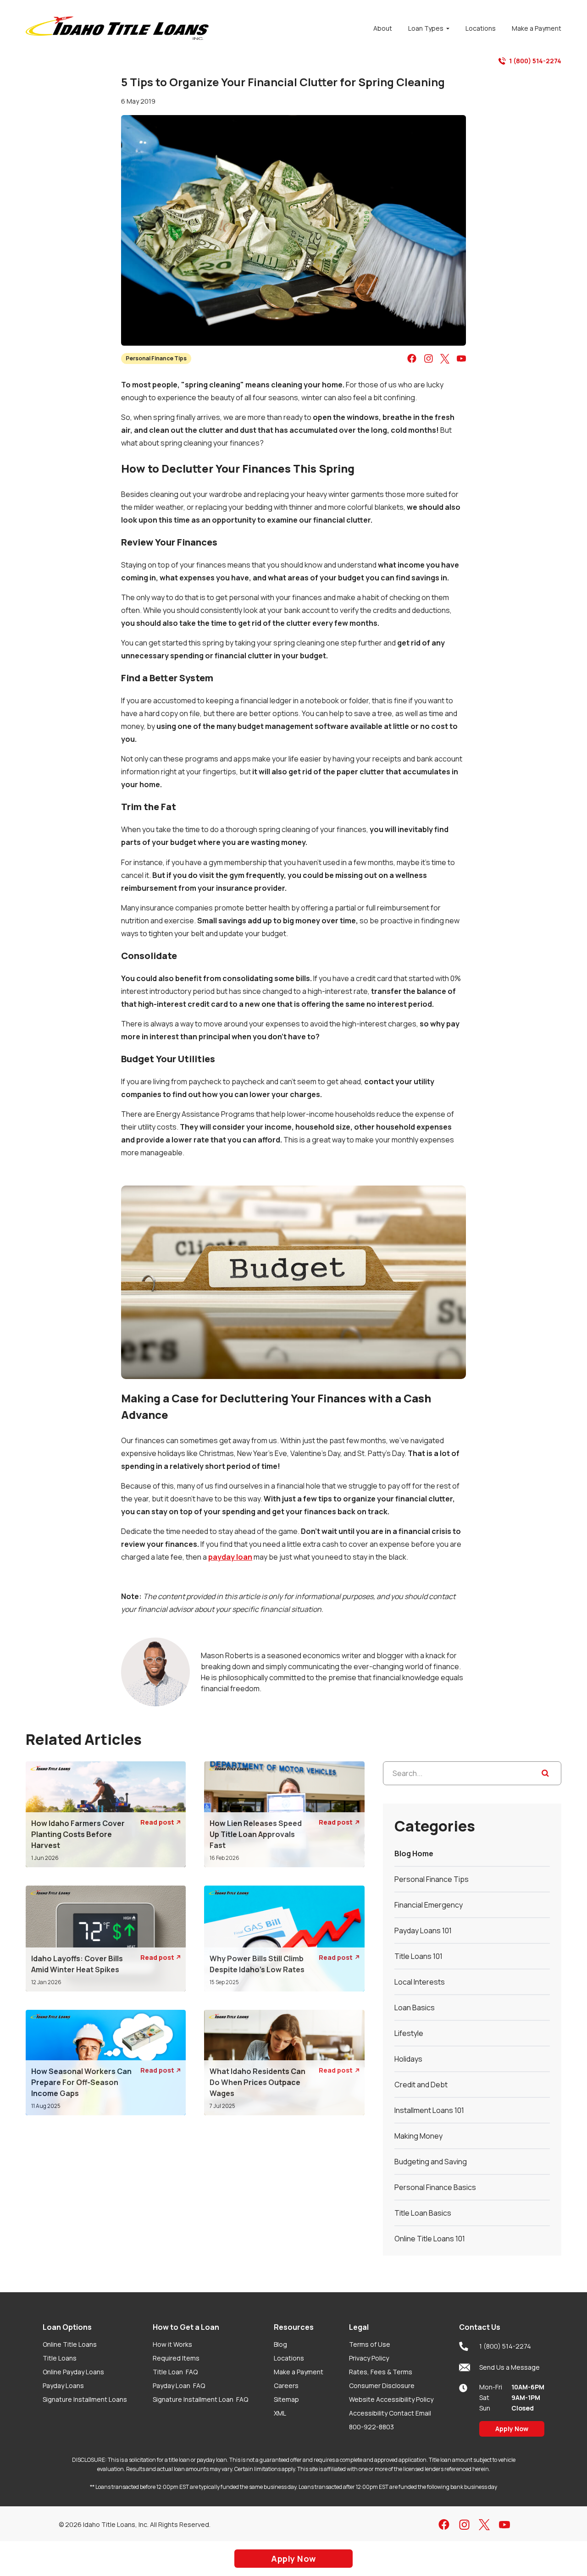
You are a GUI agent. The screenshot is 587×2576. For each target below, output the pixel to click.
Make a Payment (299, 2372)
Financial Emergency (429, 1905)
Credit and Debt (421, 2085)
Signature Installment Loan (200, 2399)
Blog (280, 2344)
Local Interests (420, 1982)
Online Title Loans (70, 2344)
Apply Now (512, 2429)
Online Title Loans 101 (430, 2239)
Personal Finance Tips (156, 358)
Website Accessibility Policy (391, 2399)
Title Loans (60, 2358)
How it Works (172, 2344)
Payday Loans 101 (423, 1931)
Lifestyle (409, 2033)
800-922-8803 (371, 2427)
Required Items (176, 2358)
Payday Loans (63, 2386)
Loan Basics (415, 2008)
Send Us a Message (509, 2367)
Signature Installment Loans (85, 2399)
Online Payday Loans (73, 2372)
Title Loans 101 (418, 1956)
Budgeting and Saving (431, 2162)
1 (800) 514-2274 (535, 61)
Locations (289, 2358)
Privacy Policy (369, 2358)
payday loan (230, 1557)
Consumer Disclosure (382, 2386)
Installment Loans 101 (429, 2110)
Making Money (418, 2136)
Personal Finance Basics (435, 2187)
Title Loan (175, 2372)
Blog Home (414, 1853)
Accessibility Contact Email (390, 2413)
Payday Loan (179, 2386)
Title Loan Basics (423, 2213)
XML (280, 2413)
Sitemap (286, 2399)
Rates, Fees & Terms (381, 2372)
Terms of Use (370, 2344)
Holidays (408, 2059)
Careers (286, 2386)
